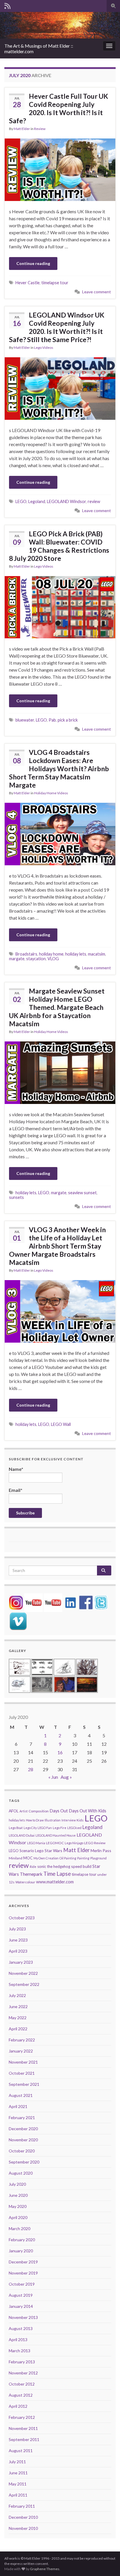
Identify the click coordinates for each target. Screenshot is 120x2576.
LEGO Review (95, 1843)
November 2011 (23, 2428)
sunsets (16, 1197)
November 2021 (23, 2062)
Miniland (16, 1858)
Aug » (66, 1777)
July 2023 (17, 1929)
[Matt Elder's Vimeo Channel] (18, 1621)
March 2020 (20, 2229)
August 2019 (21, 2295)
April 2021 (18, 2106)
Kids (80, 1820)
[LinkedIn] (70, 1602)
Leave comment (97, 292)
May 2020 (18, 2206)
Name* (16, 1469)
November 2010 (23, 2528)
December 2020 (23, 2129)
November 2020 (23, 2140)
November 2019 (23, 2273)
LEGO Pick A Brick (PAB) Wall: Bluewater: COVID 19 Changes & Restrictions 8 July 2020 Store (59, 546)
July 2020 (17, 2184)
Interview (69, 1820)
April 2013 (18, 2340)
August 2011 (21, 2451)
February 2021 (22, 2118)
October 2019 (22, 2284)
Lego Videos (44, 347)
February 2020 (22, 2240)
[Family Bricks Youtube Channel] (33, 1602)
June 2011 (18, 2473)
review (94, 501)
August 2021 (21, 2095)
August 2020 (21, 2173)
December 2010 (23, 2517)
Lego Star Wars (49, 1850)
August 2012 (21, 2395)
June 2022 (18, 2006)
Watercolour (25, 1882)
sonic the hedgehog (54, 1866)
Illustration (53, 1820)
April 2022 (18, 2029)
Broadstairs (26, 954)
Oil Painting (68, 1858)
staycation (36, 959)
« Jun (53, 1777)
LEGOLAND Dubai (22, 1835)
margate (17, 959)
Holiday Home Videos (51, 793)
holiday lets (76, 954)
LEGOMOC (55, 1843)
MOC (28, 1858)
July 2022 (17, 1995)
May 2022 (18, 2018)
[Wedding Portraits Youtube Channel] (53, 1602)
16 (60, 1752)
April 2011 (18, 2495)
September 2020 (24, 2162)
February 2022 (22, 2040)
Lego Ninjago (74, 1843)
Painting (83, 1858)
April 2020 (18, 2217)
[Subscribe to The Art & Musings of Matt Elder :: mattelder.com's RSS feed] (7, 5)
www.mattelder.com (55, 1882)
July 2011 (17, 2462)
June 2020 (18, 2195)
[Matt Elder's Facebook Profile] (86, 1602)
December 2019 (23, 2262)
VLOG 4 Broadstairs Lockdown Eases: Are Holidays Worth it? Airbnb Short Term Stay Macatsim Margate (59, 769)
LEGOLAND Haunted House (56, 1835)
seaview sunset (82, 1193)
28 (31, 1769)
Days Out (59, 1811)
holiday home (51, 954)
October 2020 (22, 2151)
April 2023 (18, 1951)
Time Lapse (57, 1874)
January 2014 (21, 2306)
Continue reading (33, 263)
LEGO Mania (36, 1843)
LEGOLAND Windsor (66, 501)
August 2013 (21, 2328)
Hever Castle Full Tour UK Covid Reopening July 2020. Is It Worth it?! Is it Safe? (59, 108)
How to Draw (35, 1820)
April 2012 (18, 2406)
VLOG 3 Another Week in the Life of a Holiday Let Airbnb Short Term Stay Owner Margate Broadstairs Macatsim (57, 1246)
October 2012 (22, 2384)
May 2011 (18, 2484)
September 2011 (24, 2439)
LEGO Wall (61, 1424)
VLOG (53, 959)
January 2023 (21, 1962)
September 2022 (24, 1984)
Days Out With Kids (88, 1811)
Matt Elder (22, 129)
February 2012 (22, 2417)
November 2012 (23, 2373)
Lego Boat (16, 1828)
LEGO (21, 501)
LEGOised (74, 1828)
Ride (33, 1867)
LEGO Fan (45, 1828)
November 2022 (23, 1973)
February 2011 (22, 2506)
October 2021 (22, 2073)
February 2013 (22, 2362)
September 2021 (24, 2084)
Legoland (37, 501)
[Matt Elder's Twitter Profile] (101, 1602)
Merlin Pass (101, 1850)
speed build (81, 1866)
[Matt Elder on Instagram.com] (16, 1602)
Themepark (31, 1874)
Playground (98, 1858)
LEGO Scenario (21, 1851)
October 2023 (22, 1918)
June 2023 (18, 1940)
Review (40, 129)
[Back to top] (107, 2563)
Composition (39, 1811)
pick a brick (68, 720)
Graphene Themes (45, 2569)
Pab (52, 720)
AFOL (14, 1811)
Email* (16, 1490)
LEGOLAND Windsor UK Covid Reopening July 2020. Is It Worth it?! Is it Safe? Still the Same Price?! (57, 327)
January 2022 (21, 2051)
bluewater (25, 720)
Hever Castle (28, 283)
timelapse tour (55, 283)
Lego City (30, 1828)
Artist (24, 1811)
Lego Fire (60, 1828)
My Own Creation (46, 1858)
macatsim (97, 954)
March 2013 (20, 2351)
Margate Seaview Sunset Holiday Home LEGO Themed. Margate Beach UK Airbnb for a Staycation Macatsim (57, 1007)
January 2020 (21, 2251)
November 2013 (23, 2317)
